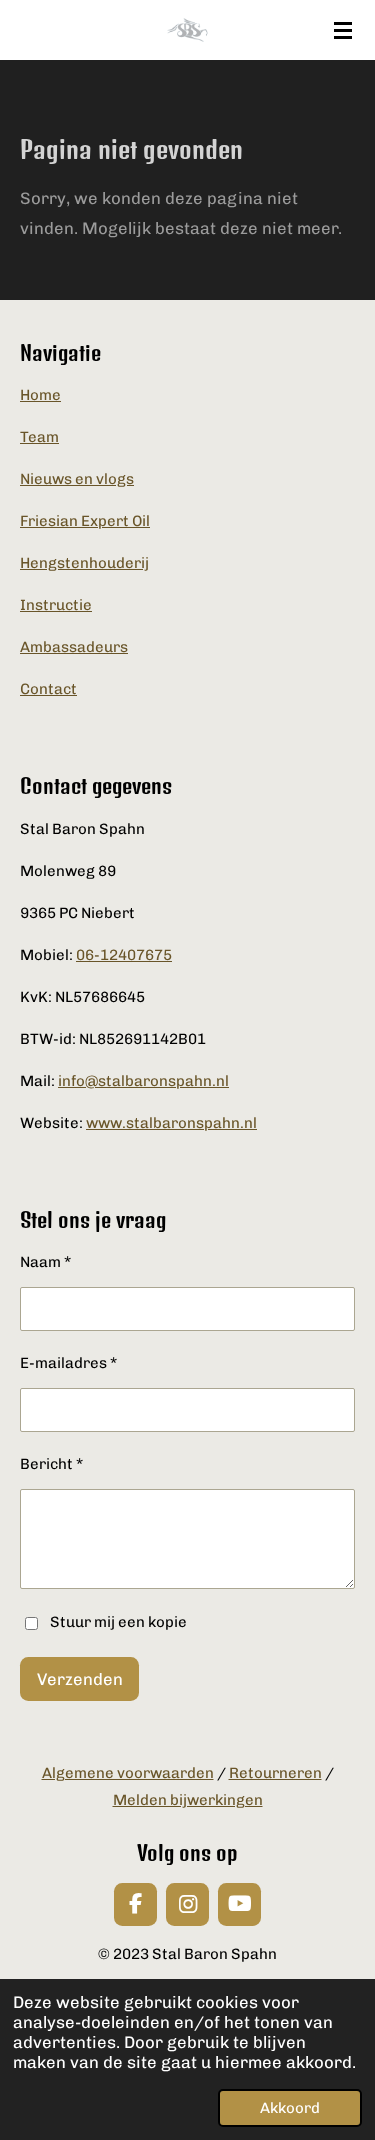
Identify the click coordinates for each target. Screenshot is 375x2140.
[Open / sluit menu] (343, 30)
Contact (48, 689)
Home (40, 395)
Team (39, 437)
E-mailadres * (68, 1363)
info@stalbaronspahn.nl (143, 1081)
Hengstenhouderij (84, 563)
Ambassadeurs (74, 647)
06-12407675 (124, 955)
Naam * (45, 1262)
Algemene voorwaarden (128, 1773)
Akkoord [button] (290, 2108)
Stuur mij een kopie (118, 1622)
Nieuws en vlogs (77, 479)
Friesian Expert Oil (85, 521)
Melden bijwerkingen (188, 1800)
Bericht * (51, 1464)
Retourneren (275, 1773)
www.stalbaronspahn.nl (171, 1123)
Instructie (56, 605)
